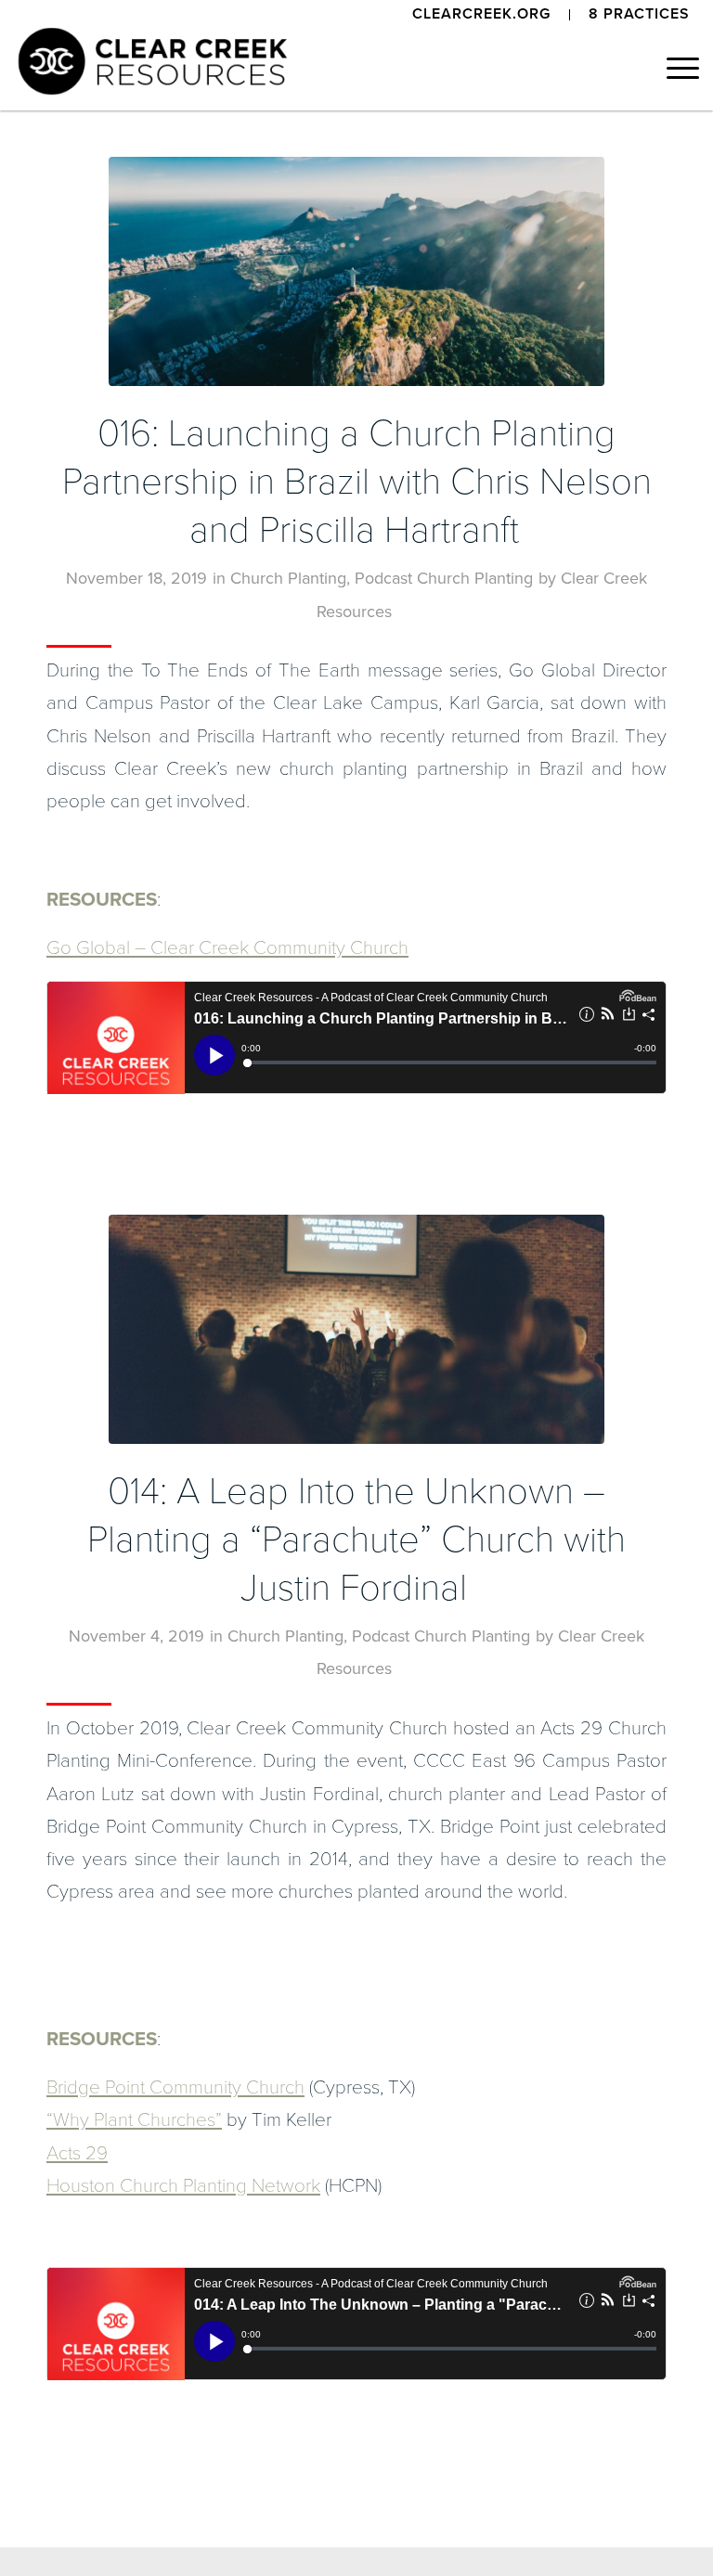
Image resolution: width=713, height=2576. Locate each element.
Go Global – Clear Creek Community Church (227, 948)
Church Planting (288, 578)
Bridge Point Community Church (175, 2087)
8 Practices (639, 14)
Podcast (383, 578)
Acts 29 (77, 2153)
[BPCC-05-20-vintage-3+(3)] (356, 1329)
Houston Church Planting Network (183, 2186)
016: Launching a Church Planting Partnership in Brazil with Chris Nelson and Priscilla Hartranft (357, 482)
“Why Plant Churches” (134, 2120)
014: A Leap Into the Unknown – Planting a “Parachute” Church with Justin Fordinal (356, 1539)
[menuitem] (482, 15)
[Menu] (674, 69)
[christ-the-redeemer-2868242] (356, 271)
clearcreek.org (481, 14)
